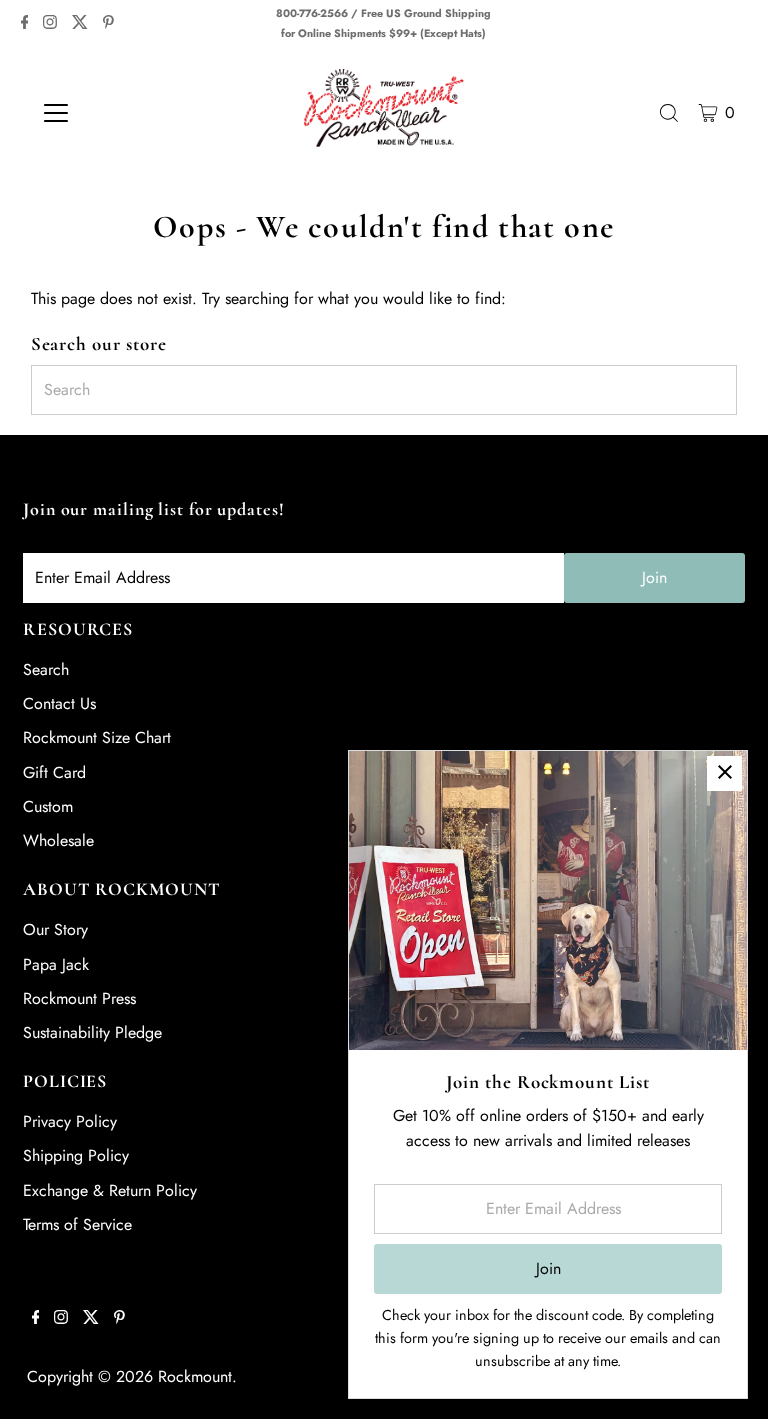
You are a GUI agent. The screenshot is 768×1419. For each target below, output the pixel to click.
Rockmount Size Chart (97, 737)
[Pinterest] (108, 24)
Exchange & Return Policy (110, 1190)
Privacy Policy (70, 1121)
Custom (48, 806)
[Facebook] (25, 24)
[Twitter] (80, 24)
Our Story (55, 929)
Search (46, 669)
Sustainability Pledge (92, 1032)
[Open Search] (669, 113)
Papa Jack (56, 964)
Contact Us (59, 703)
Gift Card (54, 772)
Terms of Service (77, 1224)
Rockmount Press (79, 998)
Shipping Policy (76, 1155)
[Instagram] (50, 24)
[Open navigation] (114, 113)
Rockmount (195, 1376)
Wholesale (58, 840)
